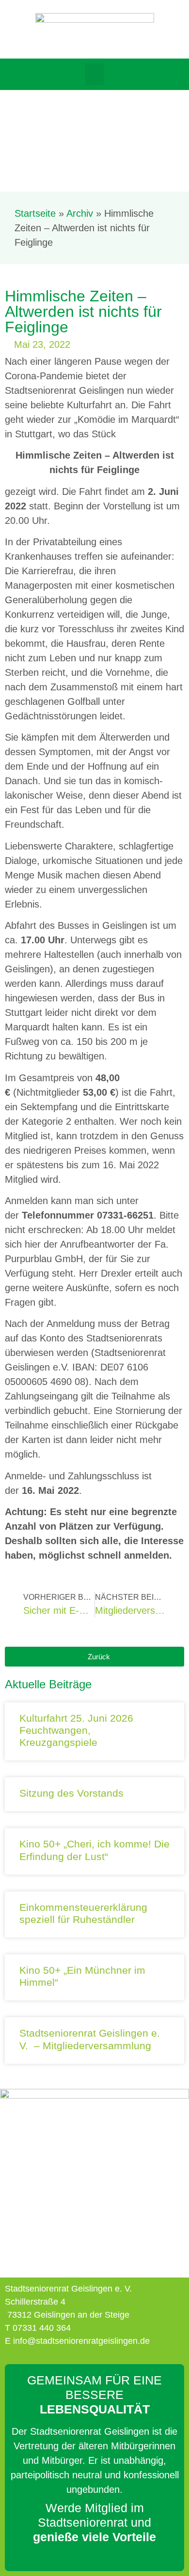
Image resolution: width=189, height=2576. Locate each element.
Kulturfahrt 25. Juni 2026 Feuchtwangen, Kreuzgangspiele (76, 1730)
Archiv (80, 213)
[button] (94, 74)
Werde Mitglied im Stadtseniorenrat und (94, 2522)
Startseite (35, 213)
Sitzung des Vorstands (71, 1793)
